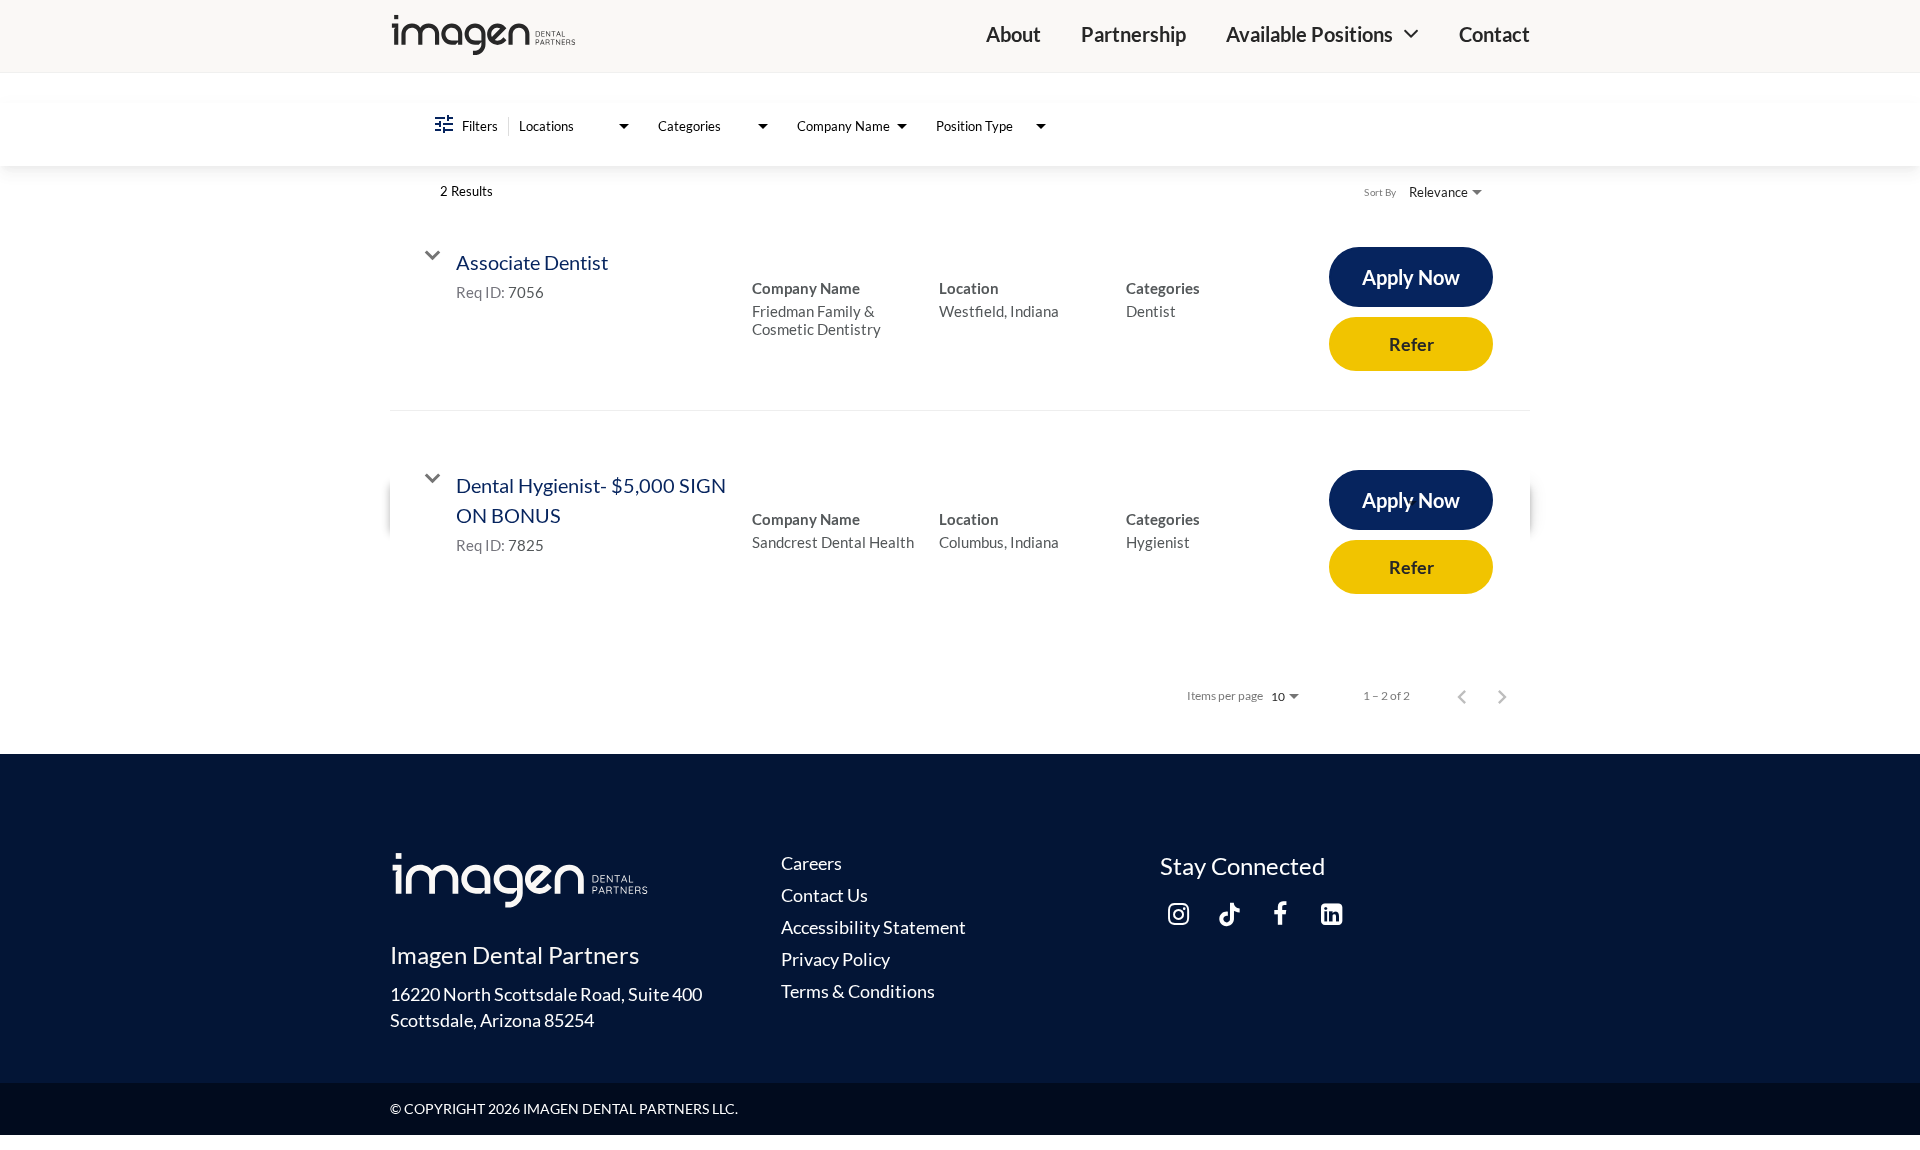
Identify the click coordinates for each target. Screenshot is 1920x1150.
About (1013, 34)
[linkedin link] (1331, 915)
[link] (960, 309)
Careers (811, 863)
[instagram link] (1178, 915)
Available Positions (1309, 34)
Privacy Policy (835, 959)
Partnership (1133, 34)
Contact (1494, 34)
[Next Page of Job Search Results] (1502, 696)
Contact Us (824, 895)
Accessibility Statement (873, 927)
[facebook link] (1280, 915)
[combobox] (576, 126)
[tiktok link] (1229, 915)
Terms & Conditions (858, 991)
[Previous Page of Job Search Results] (1462, 696)
